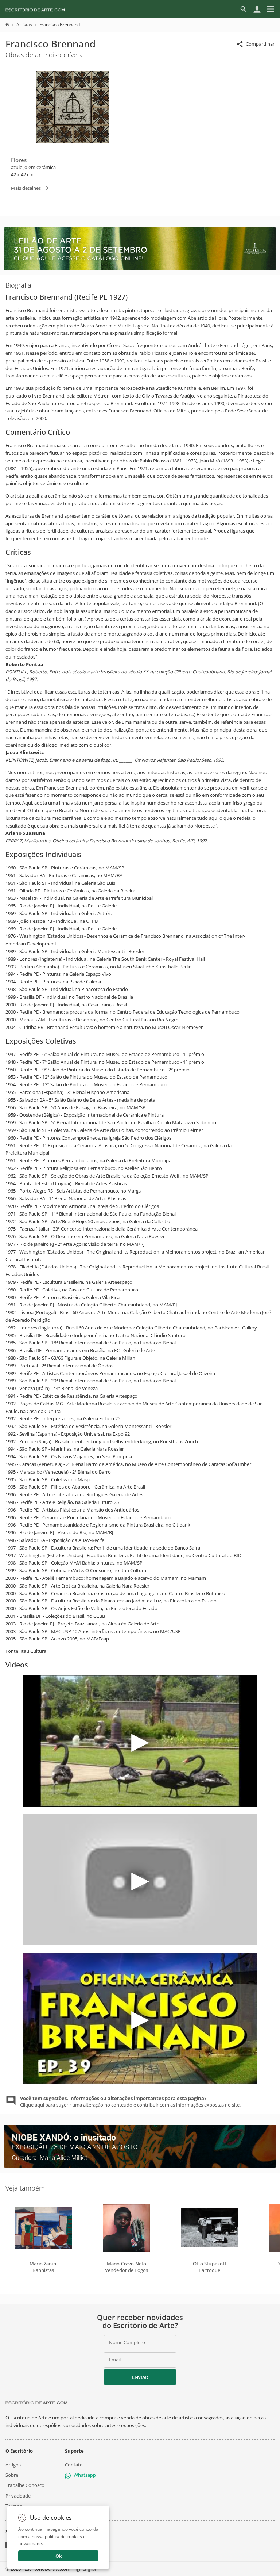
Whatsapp (85, 2475)
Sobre (12, 2475)
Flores (19, 160)
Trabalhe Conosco (25, 2485)
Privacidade (18, 2496)
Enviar (140, 2377)
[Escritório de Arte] (35, 9)
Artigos (13, 2465)
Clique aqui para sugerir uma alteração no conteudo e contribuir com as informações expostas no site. (130, 2101)
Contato (74, 2465)
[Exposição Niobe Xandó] (140, 2166)
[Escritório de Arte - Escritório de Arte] (36, 2403)
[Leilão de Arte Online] (140, 268)
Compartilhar (260, 44)
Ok (59, 2556)
